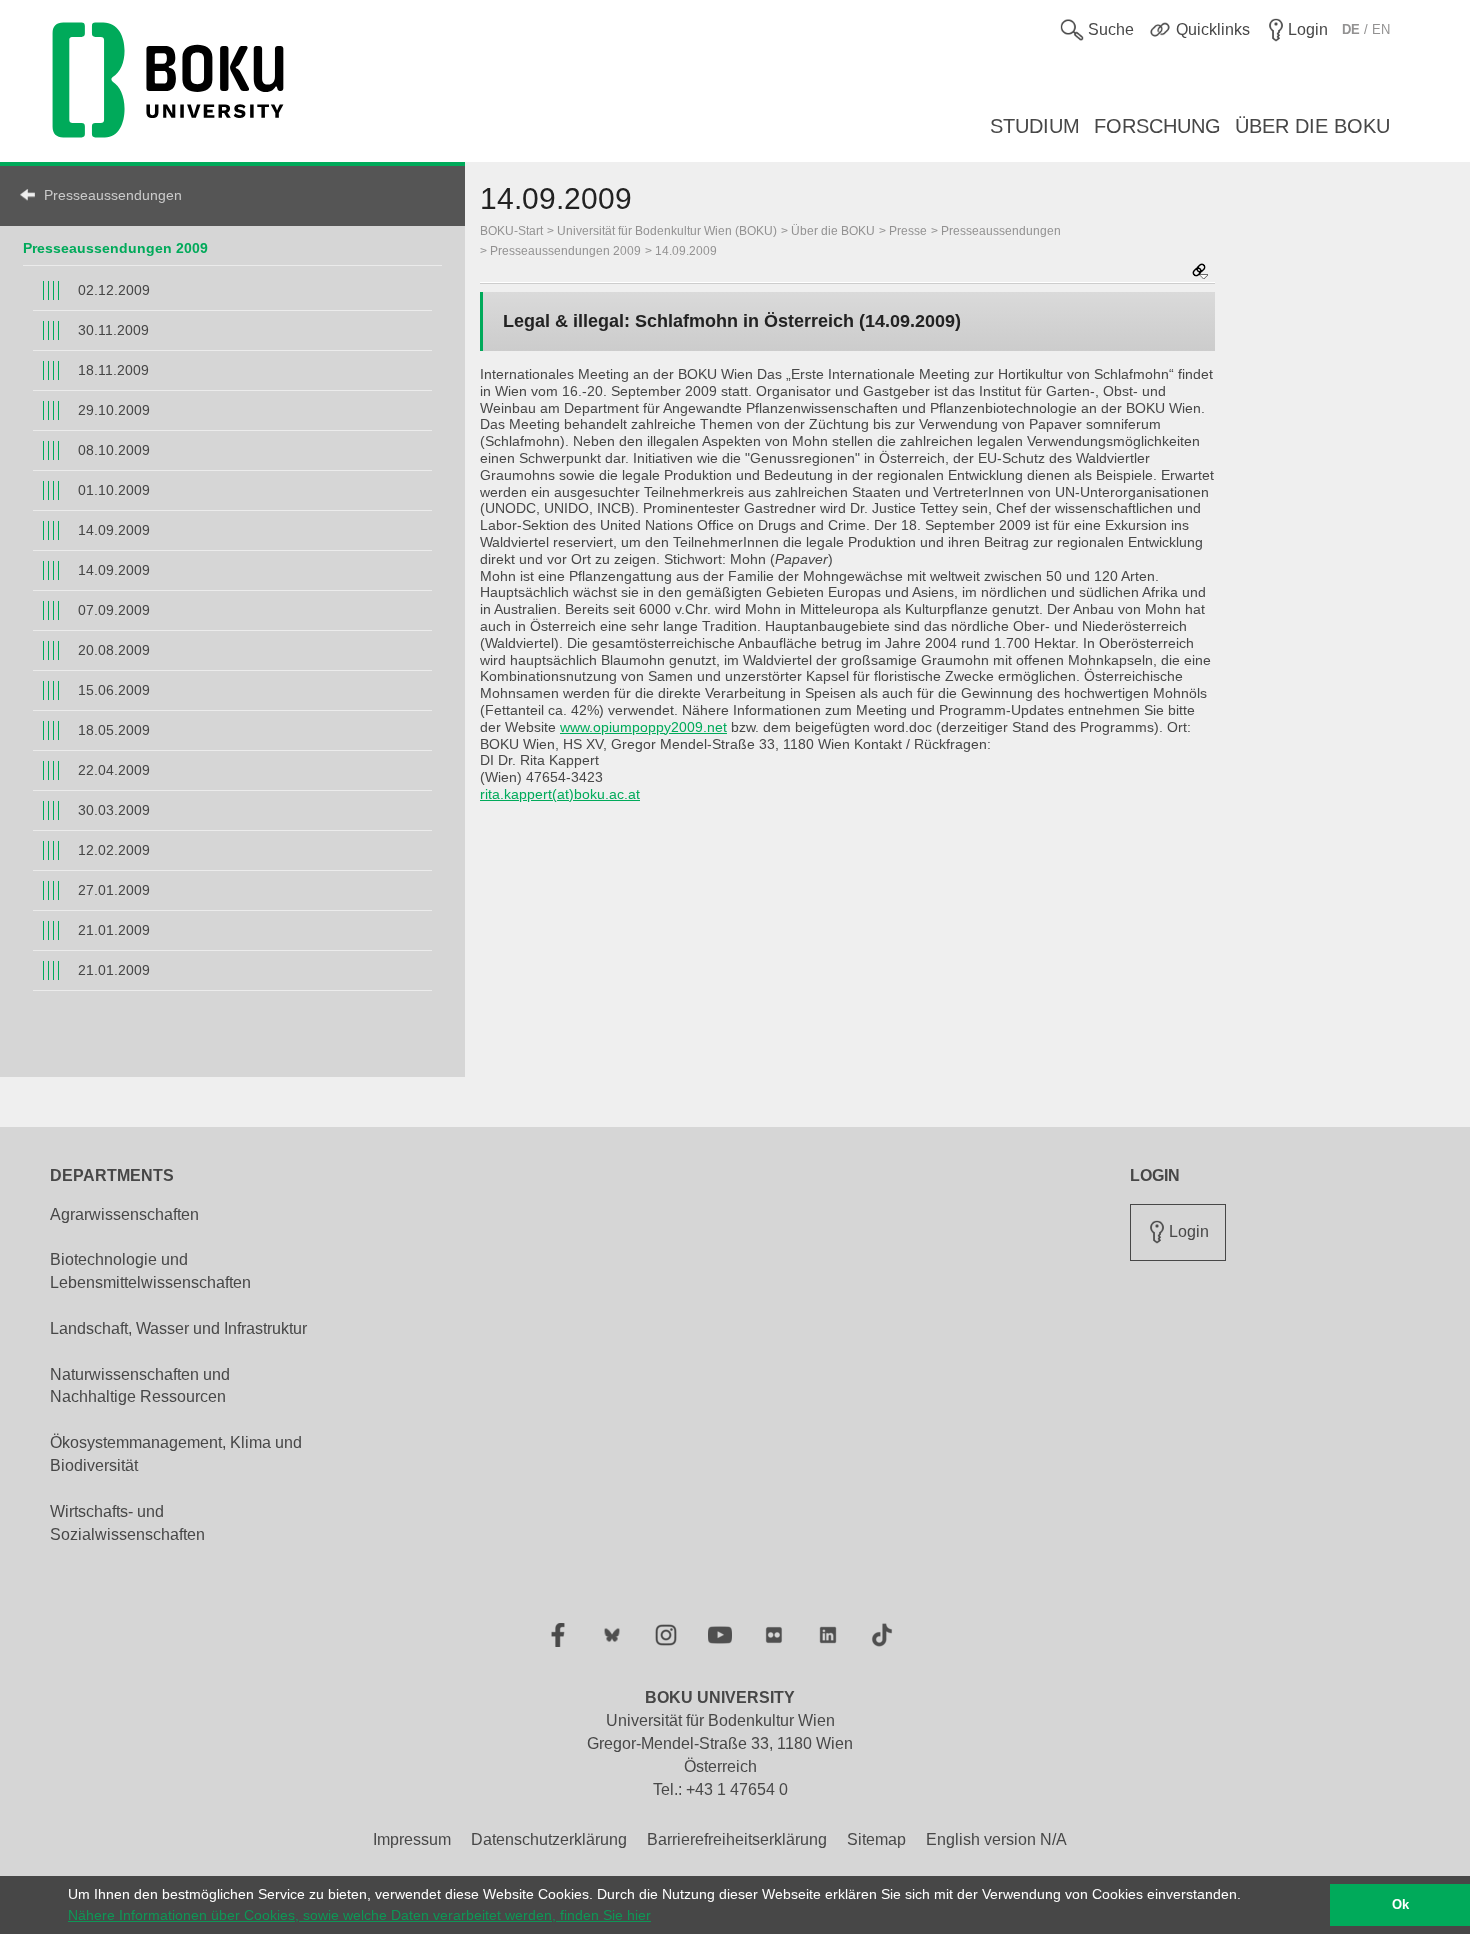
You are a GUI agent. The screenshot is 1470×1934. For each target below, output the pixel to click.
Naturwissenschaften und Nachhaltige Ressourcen (140, 1386)
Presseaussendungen (113, 195)
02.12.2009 (114, 290)
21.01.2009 (114, 930)
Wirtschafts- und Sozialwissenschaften (127, 1523)
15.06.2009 (114, 690)
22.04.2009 (114, 770)
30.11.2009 (113, 330)
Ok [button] (1400, 1905)
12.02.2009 (114, 850)
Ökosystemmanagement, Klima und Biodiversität (176, 1454)
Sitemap (876, 1839)
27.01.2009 (114, 890)
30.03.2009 (114, 810)
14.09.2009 (114, 530)
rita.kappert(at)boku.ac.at (560, 794)
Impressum (412, 1839)
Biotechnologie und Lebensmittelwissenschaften (150, 1271)
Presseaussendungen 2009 (115, 248)
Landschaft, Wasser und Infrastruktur (178, 1328)
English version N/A (996, 1839)
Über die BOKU (833, 231)
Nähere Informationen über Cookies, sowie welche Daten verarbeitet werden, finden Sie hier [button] (359, 1915)
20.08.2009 (114, 650)
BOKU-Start (511, 231)
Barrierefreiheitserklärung (737, 1839)
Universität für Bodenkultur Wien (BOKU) (667, 231)
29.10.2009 (114, 410)
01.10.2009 (114, 490)
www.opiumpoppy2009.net (643, 727)
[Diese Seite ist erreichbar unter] (1200, 272)
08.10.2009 (114, 450)
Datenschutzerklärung (549, 1839)
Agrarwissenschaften (124, 1214)
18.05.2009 (114, 730)
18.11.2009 (113, 370)
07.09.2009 (114, 610)
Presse (908, 231)
